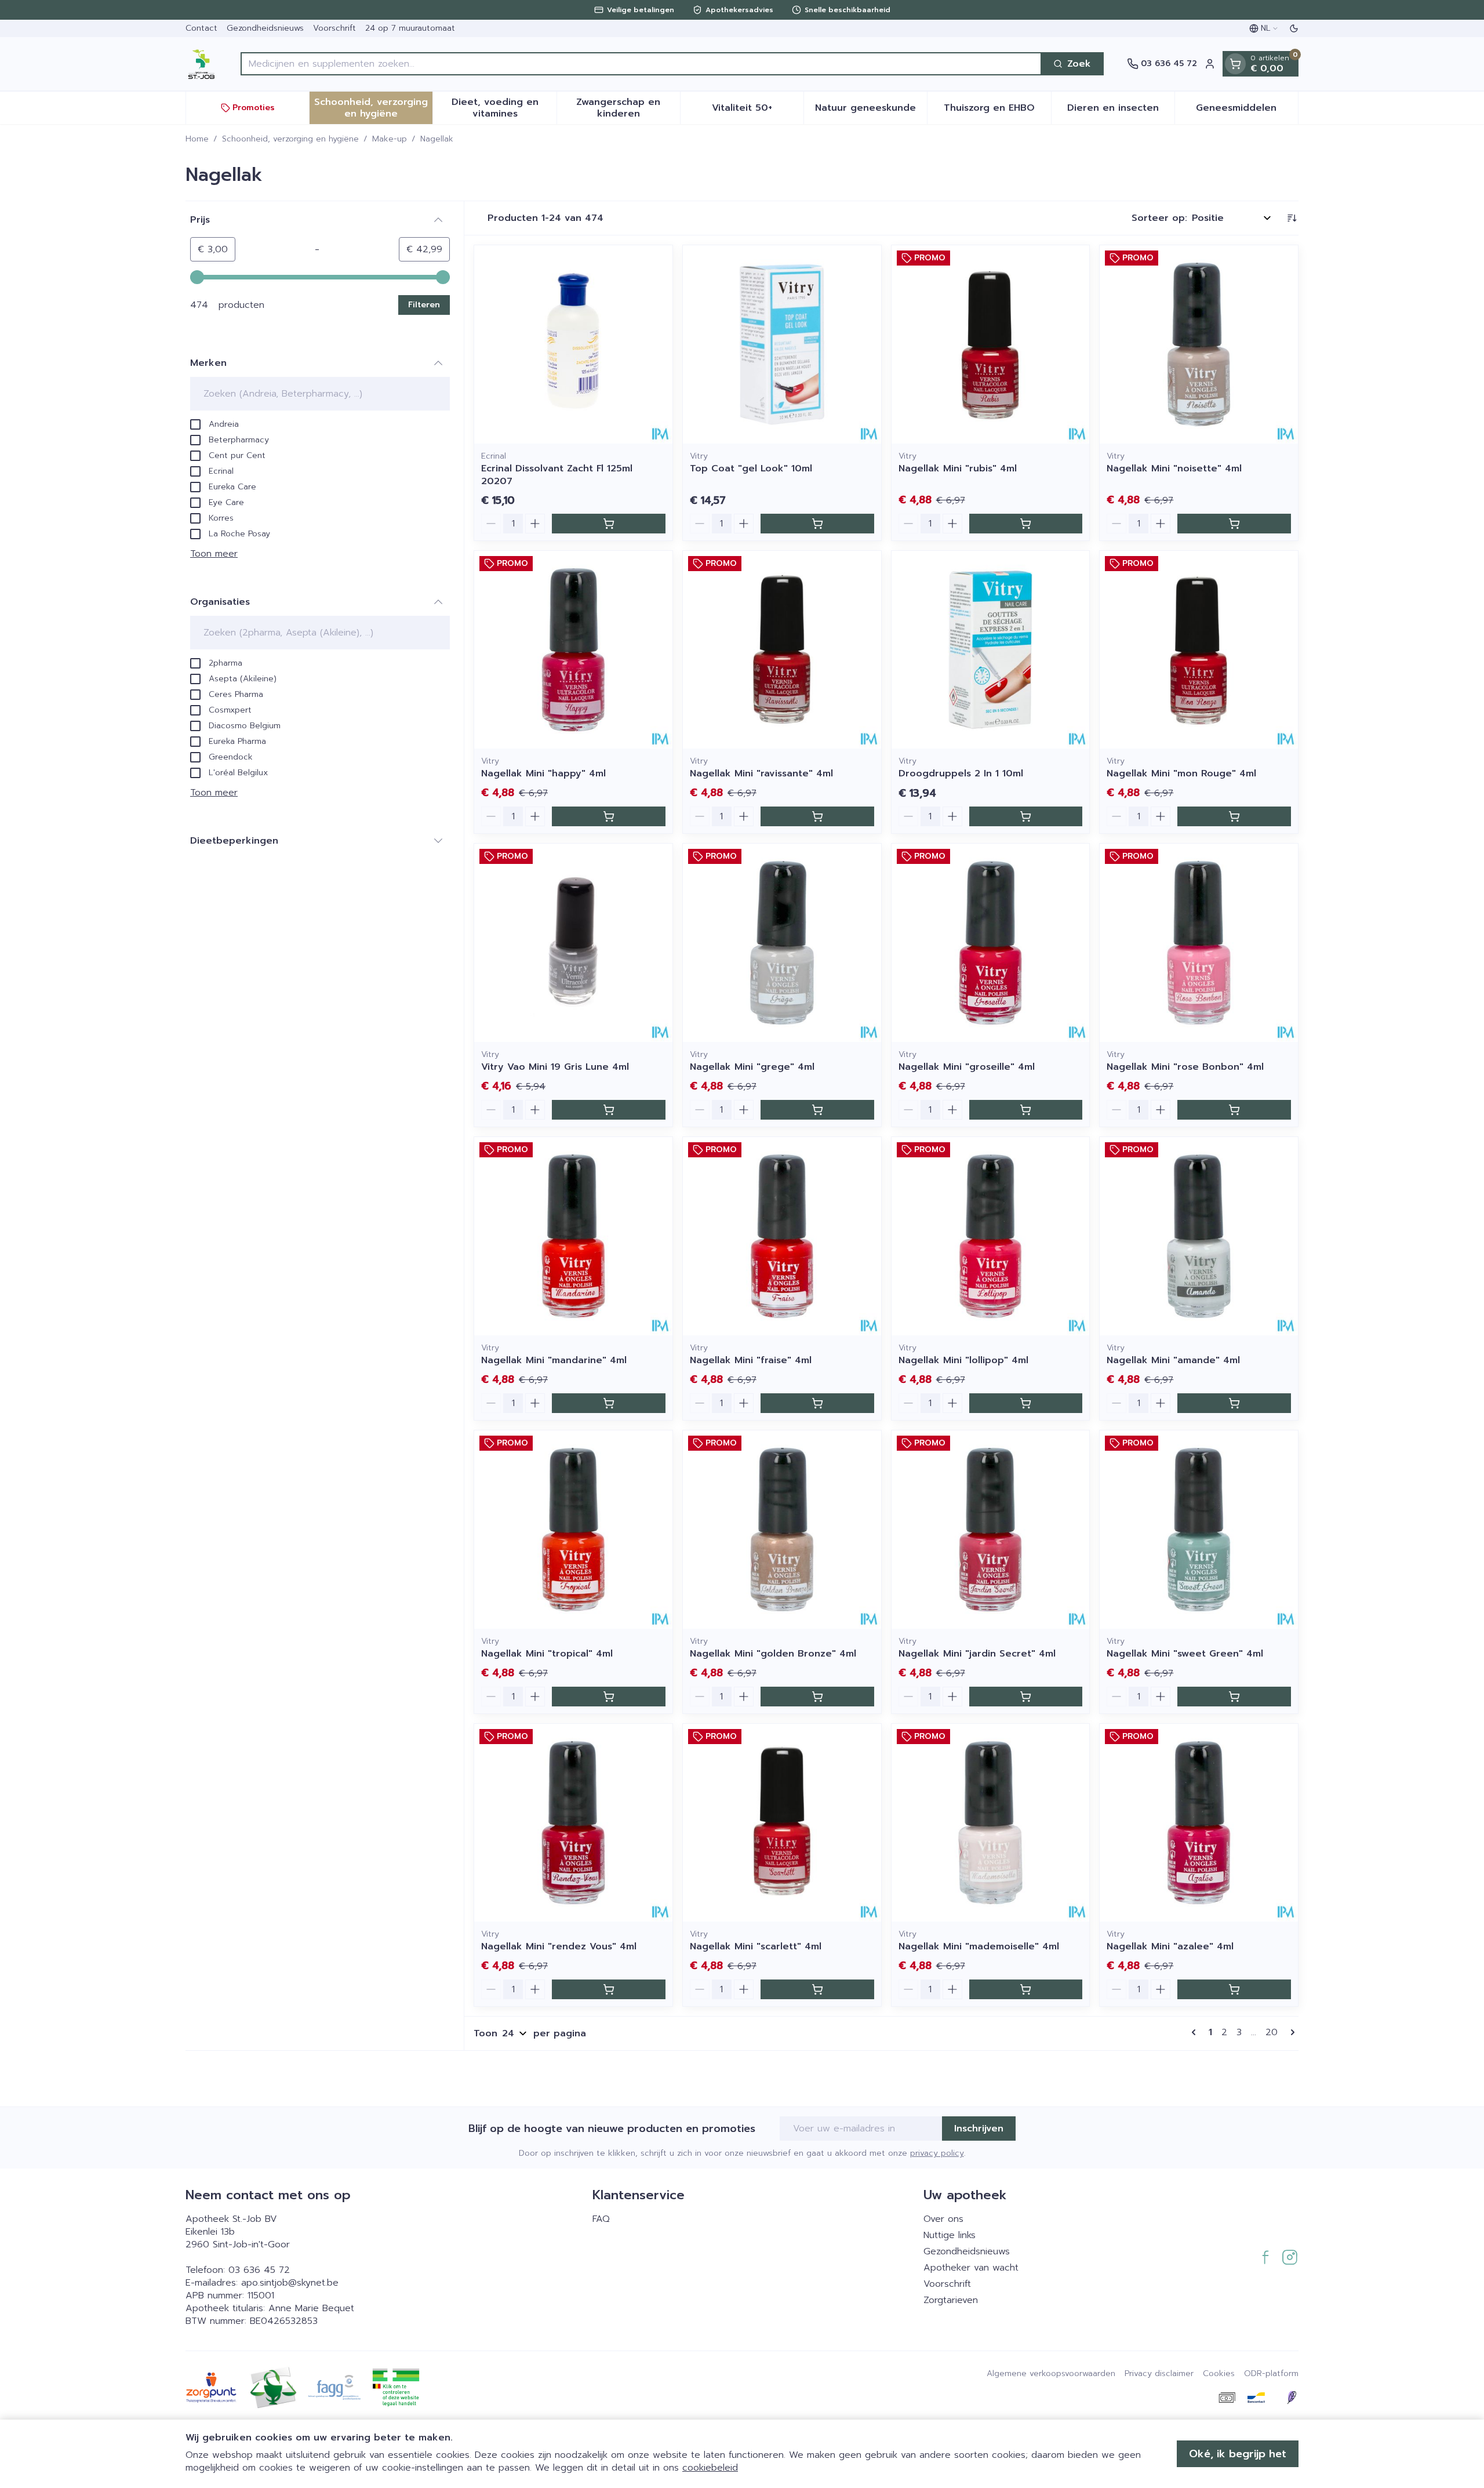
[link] (1196, 2032)
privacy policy (937, 2153)
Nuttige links (950, 2235)
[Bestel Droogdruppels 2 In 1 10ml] (1026, 816)
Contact (201, 28)
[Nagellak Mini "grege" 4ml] (782, 943)
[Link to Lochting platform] (1292, 2398)
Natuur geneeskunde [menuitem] (871, 111)
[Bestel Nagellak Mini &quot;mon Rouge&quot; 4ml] (1234, 816)
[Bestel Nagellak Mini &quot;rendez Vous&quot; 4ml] (609, 1989)
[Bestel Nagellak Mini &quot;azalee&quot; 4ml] (1234, 1989)
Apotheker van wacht (971, 2268)
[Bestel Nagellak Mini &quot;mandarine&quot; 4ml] (609, 1403)
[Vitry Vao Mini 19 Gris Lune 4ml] (573, 943)
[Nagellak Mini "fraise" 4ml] (782, 1236)
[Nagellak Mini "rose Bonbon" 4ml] (1199, 943)
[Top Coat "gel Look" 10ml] (782, 344)
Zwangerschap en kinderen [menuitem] (628, 108)
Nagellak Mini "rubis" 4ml (958, 468)
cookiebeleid (710, 2468)
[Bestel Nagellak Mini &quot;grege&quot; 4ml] (817, 1110)
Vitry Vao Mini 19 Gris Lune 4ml (555, 1067)
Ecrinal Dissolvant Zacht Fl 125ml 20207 (557, 475)
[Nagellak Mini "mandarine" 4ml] (573, 1236)
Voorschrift (334, 28)
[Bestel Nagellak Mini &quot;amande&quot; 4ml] (1234, 1403)
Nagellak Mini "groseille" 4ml (967, 1067)
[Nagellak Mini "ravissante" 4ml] (782, 650)
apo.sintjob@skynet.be (290, 2283)
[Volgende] (1290, 2032)
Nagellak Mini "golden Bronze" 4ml (773, 1654)
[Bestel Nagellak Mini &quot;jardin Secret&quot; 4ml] (1026, 1697)
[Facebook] (1265, 2257)
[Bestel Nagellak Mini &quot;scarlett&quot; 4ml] (817, 1989)
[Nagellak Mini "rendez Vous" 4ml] (573, 1823)
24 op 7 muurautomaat (410, 28)
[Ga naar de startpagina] (201, 64)
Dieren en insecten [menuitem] (1121, 111)
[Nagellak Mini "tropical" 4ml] (573, 1530)
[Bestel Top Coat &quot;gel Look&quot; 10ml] (817, 524)
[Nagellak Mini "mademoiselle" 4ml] (991, 1823)
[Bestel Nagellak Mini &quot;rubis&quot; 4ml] (1026, 524)
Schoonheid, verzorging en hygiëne (290, 139)
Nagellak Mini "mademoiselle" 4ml (979, 1946)
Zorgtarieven (951, 2300)
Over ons (943, 2219)
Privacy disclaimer (1159, 2374)
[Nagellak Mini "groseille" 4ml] (991, 943)
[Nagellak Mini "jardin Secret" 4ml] (991, 1530)
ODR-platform (1271, 2374)
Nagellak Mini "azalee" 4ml (1170, 1946)
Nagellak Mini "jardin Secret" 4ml (977, 1654)
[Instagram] (1290, 2257)
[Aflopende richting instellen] (1292, 218)
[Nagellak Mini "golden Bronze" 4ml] (782, 1530)
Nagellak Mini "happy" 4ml (543, 773)
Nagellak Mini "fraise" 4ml (751, 1360)
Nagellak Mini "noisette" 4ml (1174, 468)
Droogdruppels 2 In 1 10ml (961, 773)
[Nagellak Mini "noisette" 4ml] (1199, 344)
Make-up (390, 139)
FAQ (601, 2219)
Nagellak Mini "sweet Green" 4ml (1185, 1654)
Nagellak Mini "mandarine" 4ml (554, 1360)
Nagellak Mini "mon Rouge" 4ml (1181, 773)
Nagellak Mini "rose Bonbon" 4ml (1185, 1067)
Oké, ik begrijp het (1238, 2454)
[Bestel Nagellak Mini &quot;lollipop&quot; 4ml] (1026, 1403)
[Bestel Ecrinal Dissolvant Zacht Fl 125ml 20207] (609, 524)
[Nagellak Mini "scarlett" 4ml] (782, 1823)
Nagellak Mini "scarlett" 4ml (756, 1946)
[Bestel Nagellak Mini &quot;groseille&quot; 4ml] (1026, 1110)
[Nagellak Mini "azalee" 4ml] (1199, 1823)
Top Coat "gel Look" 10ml (751, 468)
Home (197, 139)
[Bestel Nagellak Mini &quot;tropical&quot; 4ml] (609, 1697)
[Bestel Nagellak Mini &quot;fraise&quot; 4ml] (817, 1403)
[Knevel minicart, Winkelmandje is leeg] (1235, 64)
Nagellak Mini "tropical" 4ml (547, 1654)
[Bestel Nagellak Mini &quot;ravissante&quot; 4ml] (817, 816)
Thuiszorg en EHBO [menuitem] (997, 111)
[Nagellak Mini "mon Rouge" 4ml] (1199, 650)
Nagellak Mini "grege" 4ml (752, 1067)
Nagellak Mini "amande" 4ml (1173, 1360)
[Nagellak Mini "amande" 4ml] (1199, 1236)
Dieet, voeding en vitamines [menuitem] (504, 108)
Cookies (1219, 2374)
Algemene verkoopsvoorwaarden (1051, 2374)
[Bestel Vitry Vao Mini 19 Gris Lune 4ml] (609, 1110)
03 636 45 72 (259, 2270)
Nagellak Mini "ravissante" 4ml (761, 773)
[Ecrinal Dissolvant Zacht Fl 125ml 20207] (573, 344)
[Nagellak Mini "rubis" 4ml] (991, 344)
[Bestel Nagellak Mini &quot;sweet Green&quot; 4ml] (1234, 1697)
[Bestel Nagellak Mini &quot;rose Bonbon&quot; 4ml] (1234, 1110)
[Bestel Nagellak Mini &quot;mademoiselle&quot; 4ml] (1026, 1989)
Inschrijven (979, 2129)
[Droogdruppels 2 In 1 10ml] (991, 650)
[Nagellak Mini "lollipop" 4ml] (991, 1236)
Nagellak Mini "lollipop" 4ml (963, 1360)
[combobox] (641, 64)
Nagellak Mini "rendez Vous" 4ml (559, 1946)
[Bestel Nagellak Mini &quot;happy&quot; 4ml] (609, 816)
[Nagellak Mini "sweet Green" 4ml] (1199, 1530)
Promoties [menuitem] (254, 108)
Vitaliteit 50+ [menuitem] (758, 111)
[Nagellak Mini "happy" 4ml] (573, 650)
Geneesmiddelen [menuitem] (1247, 111)
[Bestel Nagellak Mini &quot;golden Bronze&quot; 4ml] (817, 1697)
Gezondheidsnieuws (265, 28)
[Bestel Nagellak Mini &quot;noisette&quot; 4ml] (1234, 524)
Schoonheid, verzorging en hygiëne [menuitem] (373, 108)
